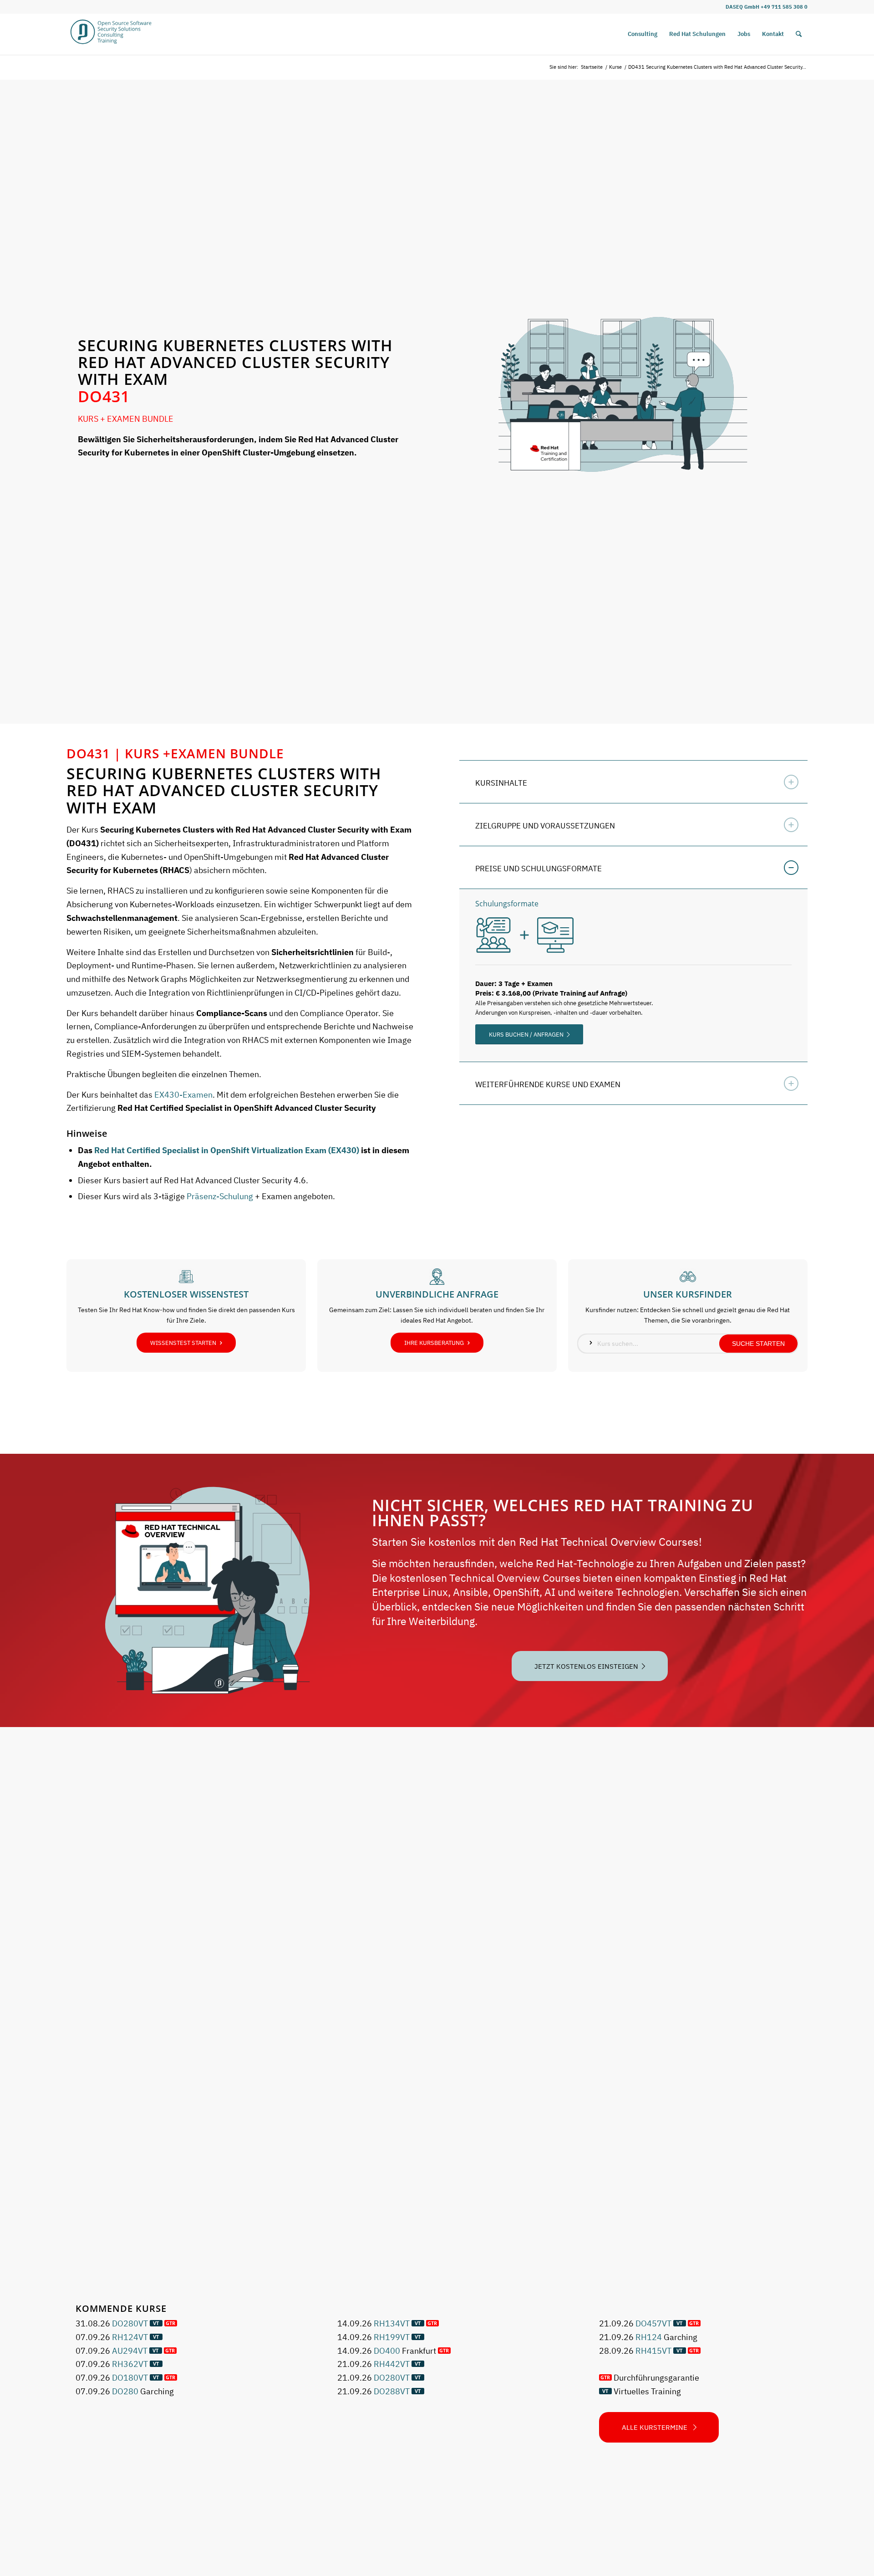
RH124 (649, 2337)
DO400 (387, 2351)
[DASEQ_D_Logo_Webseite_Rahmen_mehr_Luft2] (111, 34)
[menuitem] (643, 34)
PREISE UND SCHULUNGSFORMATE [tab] (539, 869)
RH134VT (392, 2323)
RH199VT (392, 2337)
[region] (633, 976)
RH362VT (130, 2364)
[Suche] (799, 34)
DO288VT (392, 2391)
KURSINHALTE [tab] (501, 783)
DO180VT (130, 2378)
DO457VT (653, 2323)
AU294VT (130, 2351)
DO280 (125, 2391)
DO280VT (130, 2323)
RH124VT (130, 2337)
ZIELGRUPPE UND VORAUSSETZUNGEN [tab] (545, 826)
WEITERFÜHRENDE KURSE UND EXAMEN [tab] (548, 1084)
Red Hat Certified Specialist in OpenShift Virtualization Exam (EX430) (227, 1150)
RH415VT (653, 2351)
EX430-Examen (183, 1095)
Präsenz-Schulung (220, 1196)
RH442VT (392, 2364)
